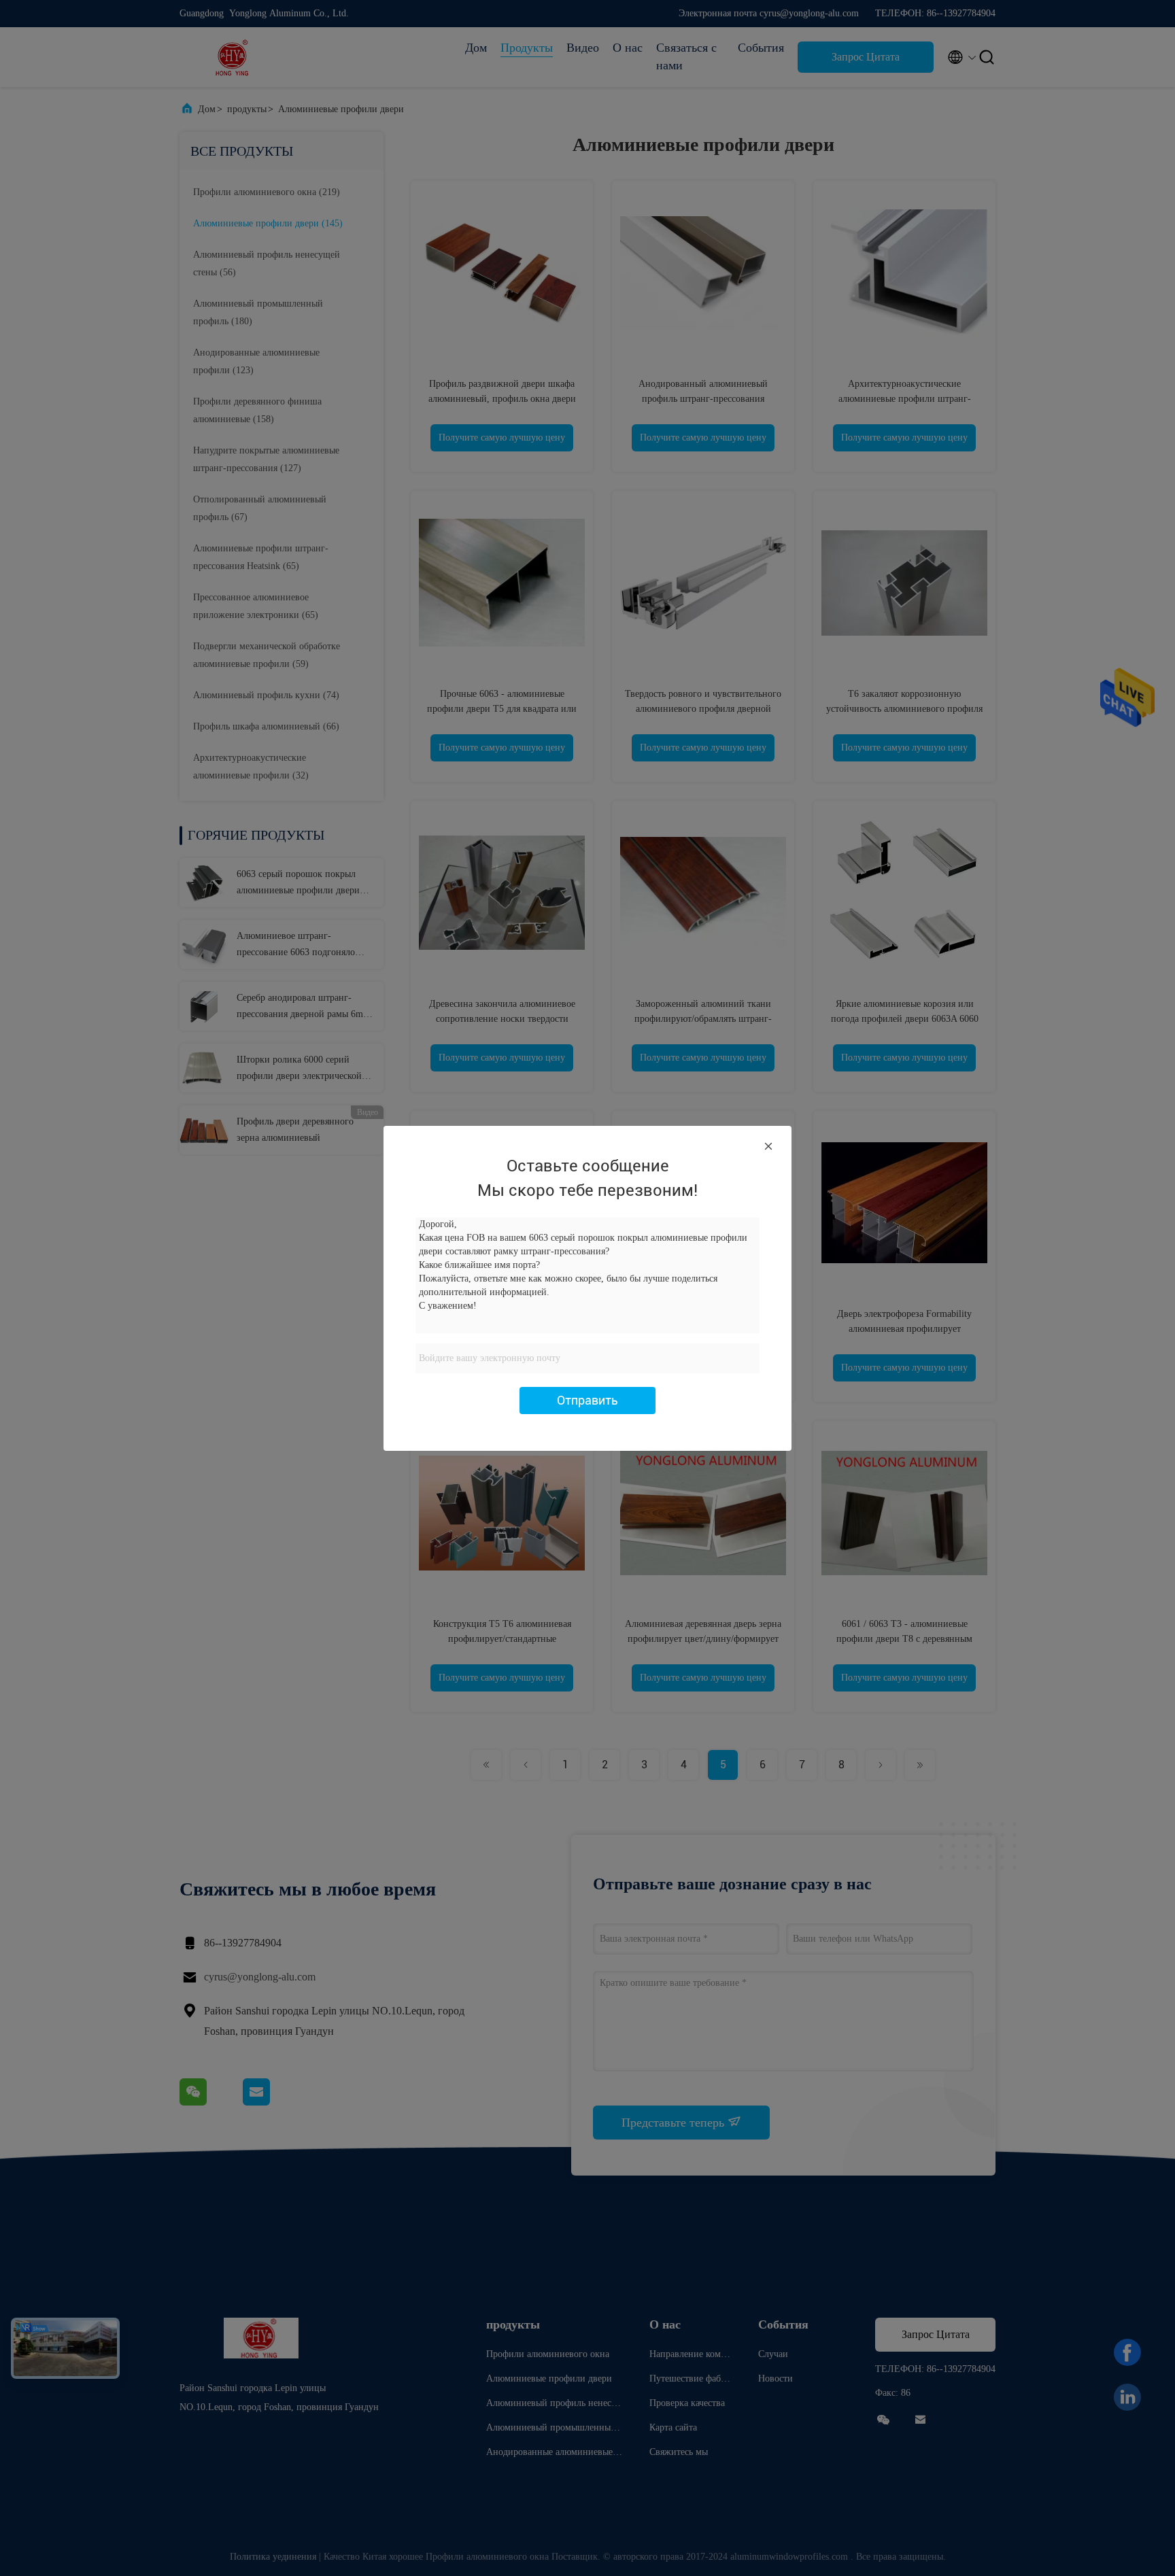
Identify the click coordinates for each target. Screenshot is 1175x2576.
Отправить (587, 1400)
